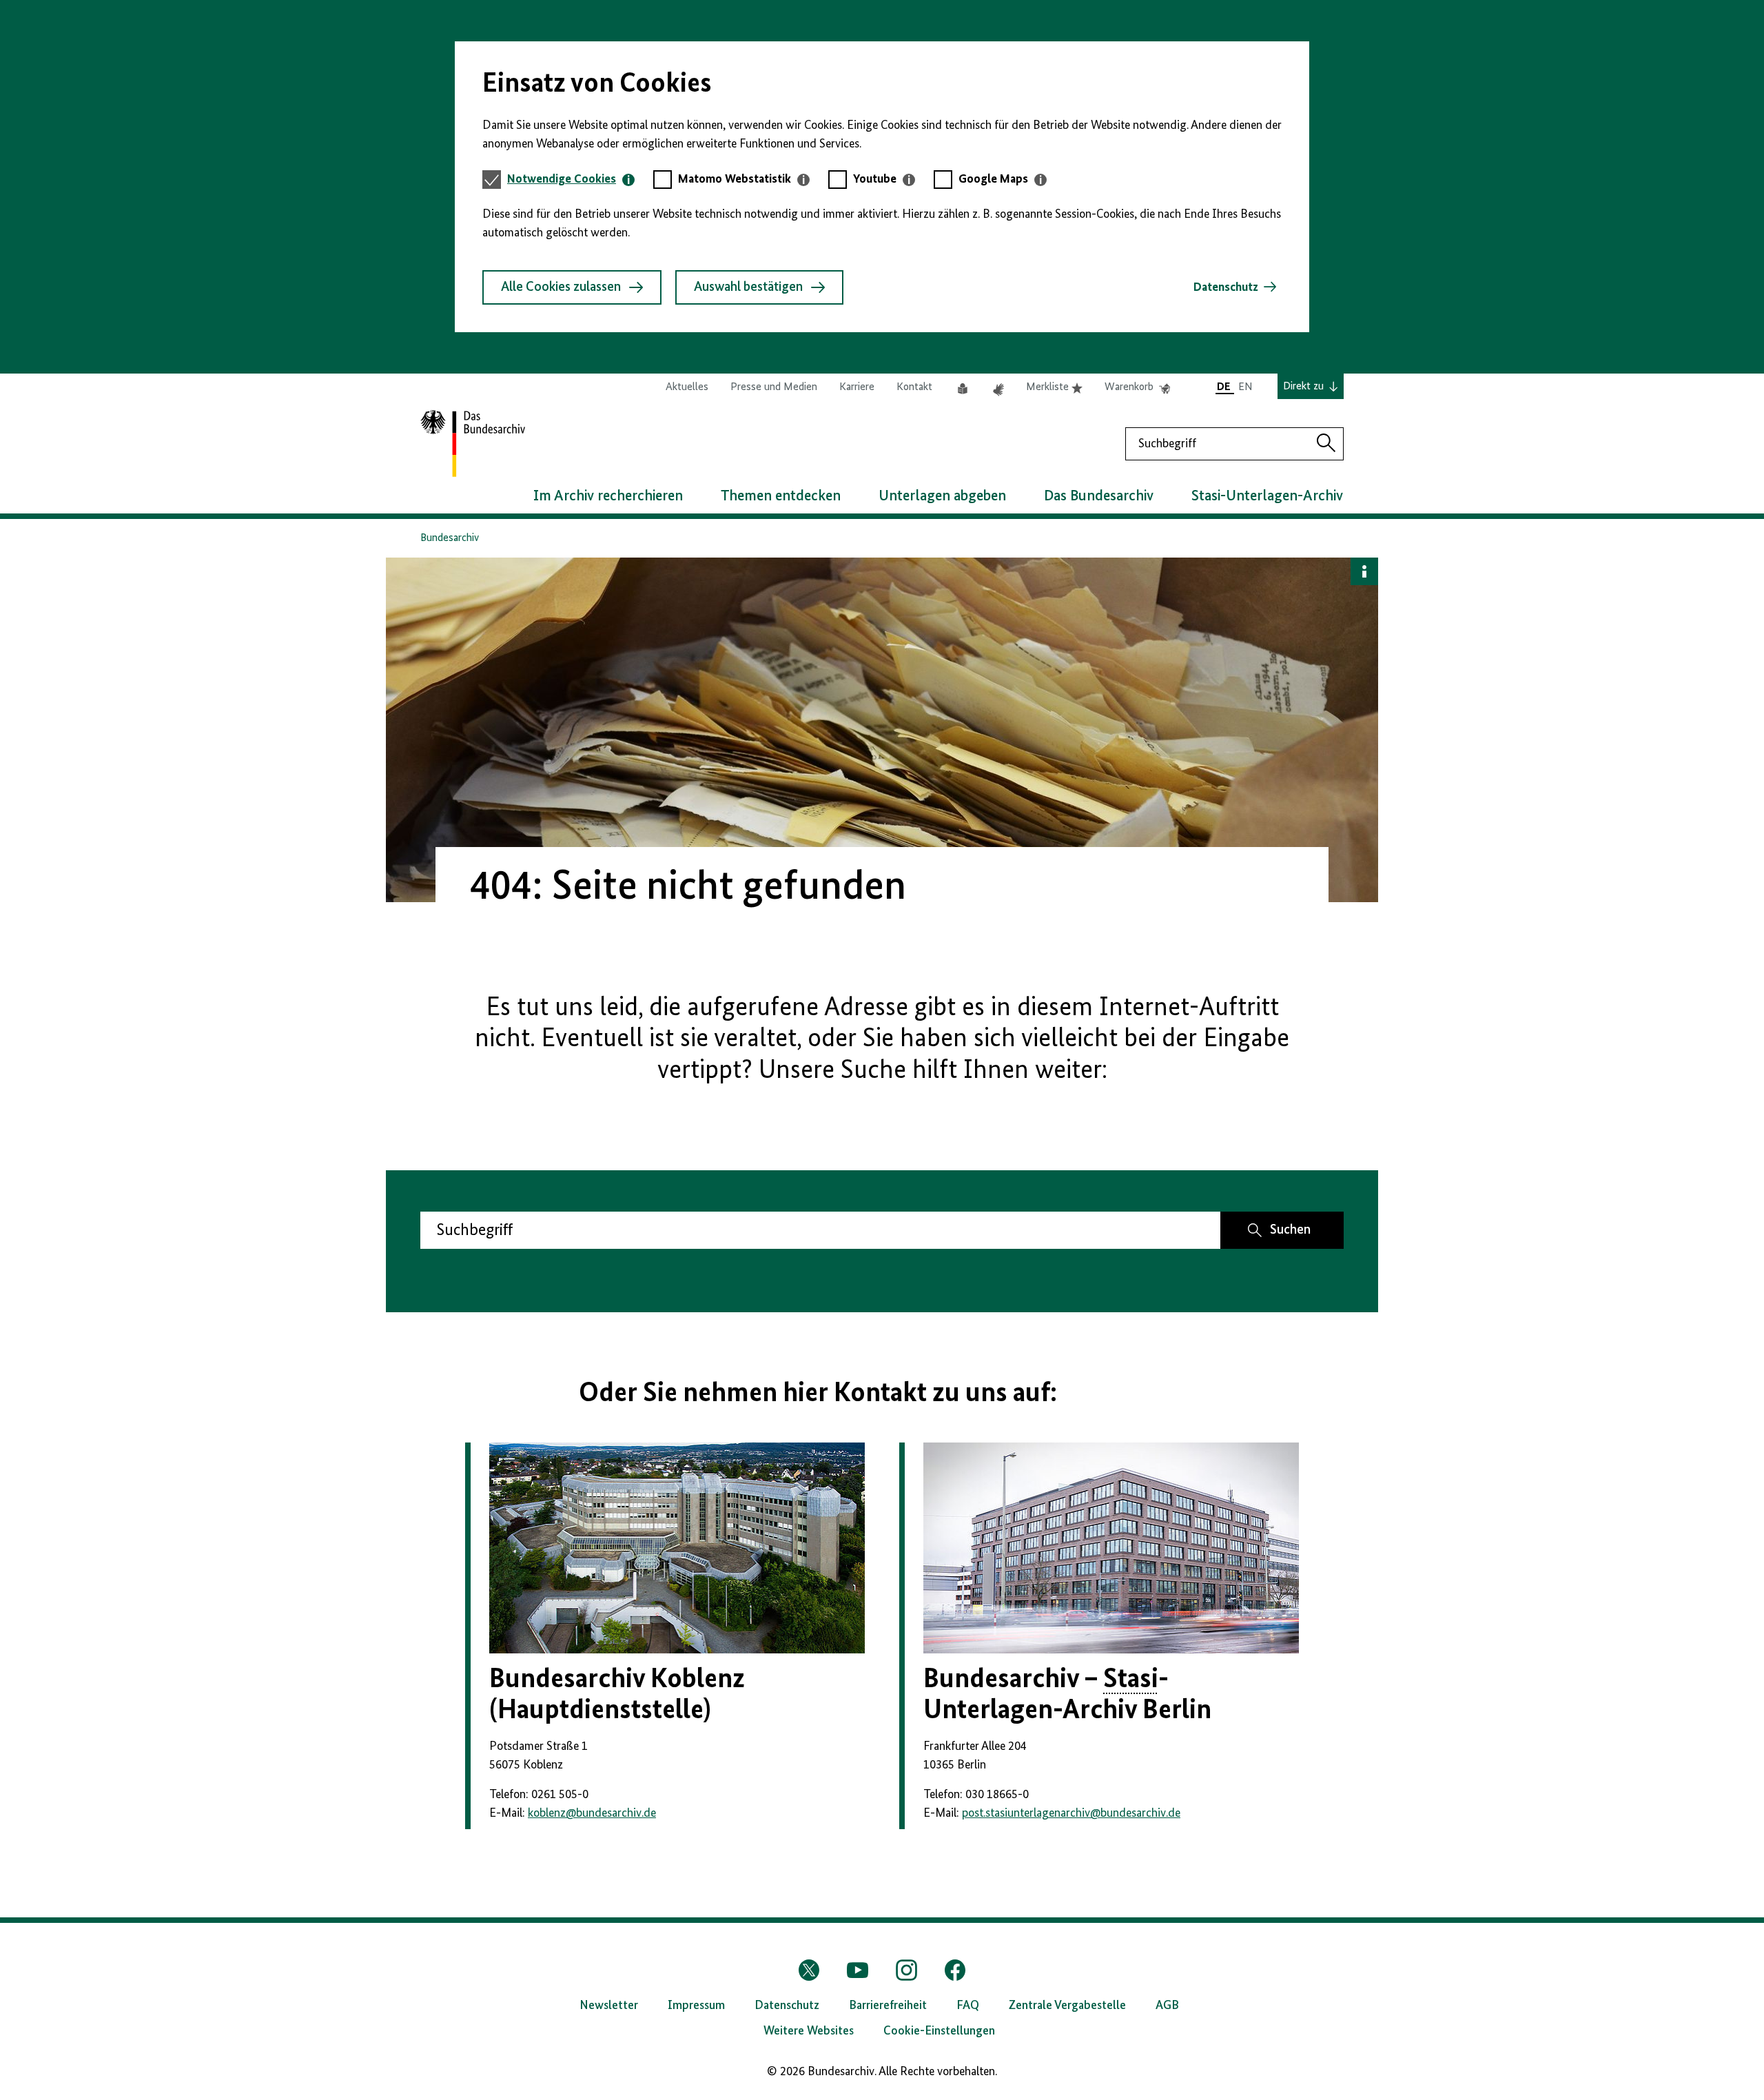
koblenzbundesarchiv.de (592, 1813)
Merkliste (1054, 388)
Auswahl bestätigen (748, 287)
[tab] (571, 180)
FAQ (968, 2006)
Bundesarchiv (450, 538)
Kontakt (914, 387)
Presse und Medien (774, 387)
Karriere (857, 387)
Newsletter (609, 2006)
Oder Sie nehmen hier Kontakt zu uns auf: (818, 1394)
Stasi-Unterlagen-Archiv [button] (1267, 496)
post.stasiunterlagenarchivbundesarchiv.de (1071, 1813)
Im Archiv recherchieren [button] (608, 496)
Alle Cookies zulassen (561, 287)
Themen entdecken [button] (781, 496)
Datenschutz (1226, 287)
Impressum (696, 2006)
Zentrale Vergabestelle (1067, 2006)
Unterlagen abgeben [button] (942, 496)
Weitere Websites (809, 2031)
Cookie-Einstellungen (939, 2031)
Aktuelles (687, 387)
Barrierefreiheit (888, 2006)
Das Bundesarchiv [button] (1099, 496)
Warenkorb (1137, 388)
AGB (1167, 2006)
